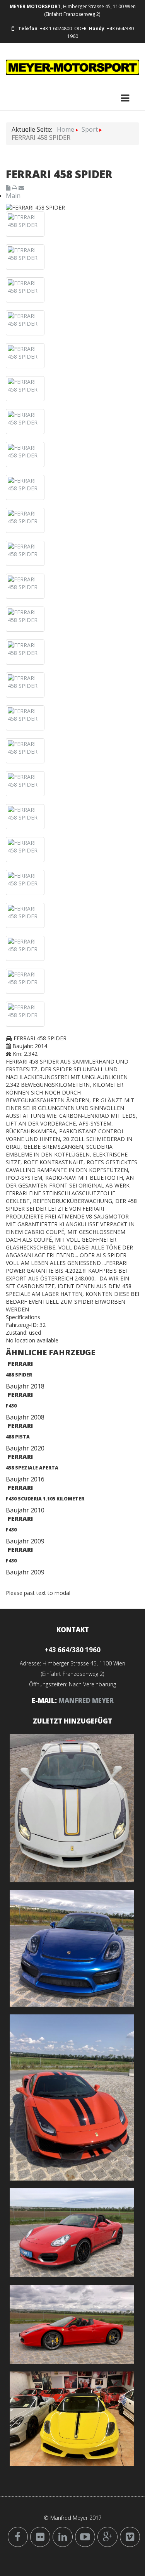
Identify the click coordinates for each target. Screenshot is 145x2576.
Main (13, 196)
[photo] (25, 221)
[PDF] (9, 188)
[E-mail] (21, 188)
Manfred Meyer (86, 1700)
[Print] (15, 188)
